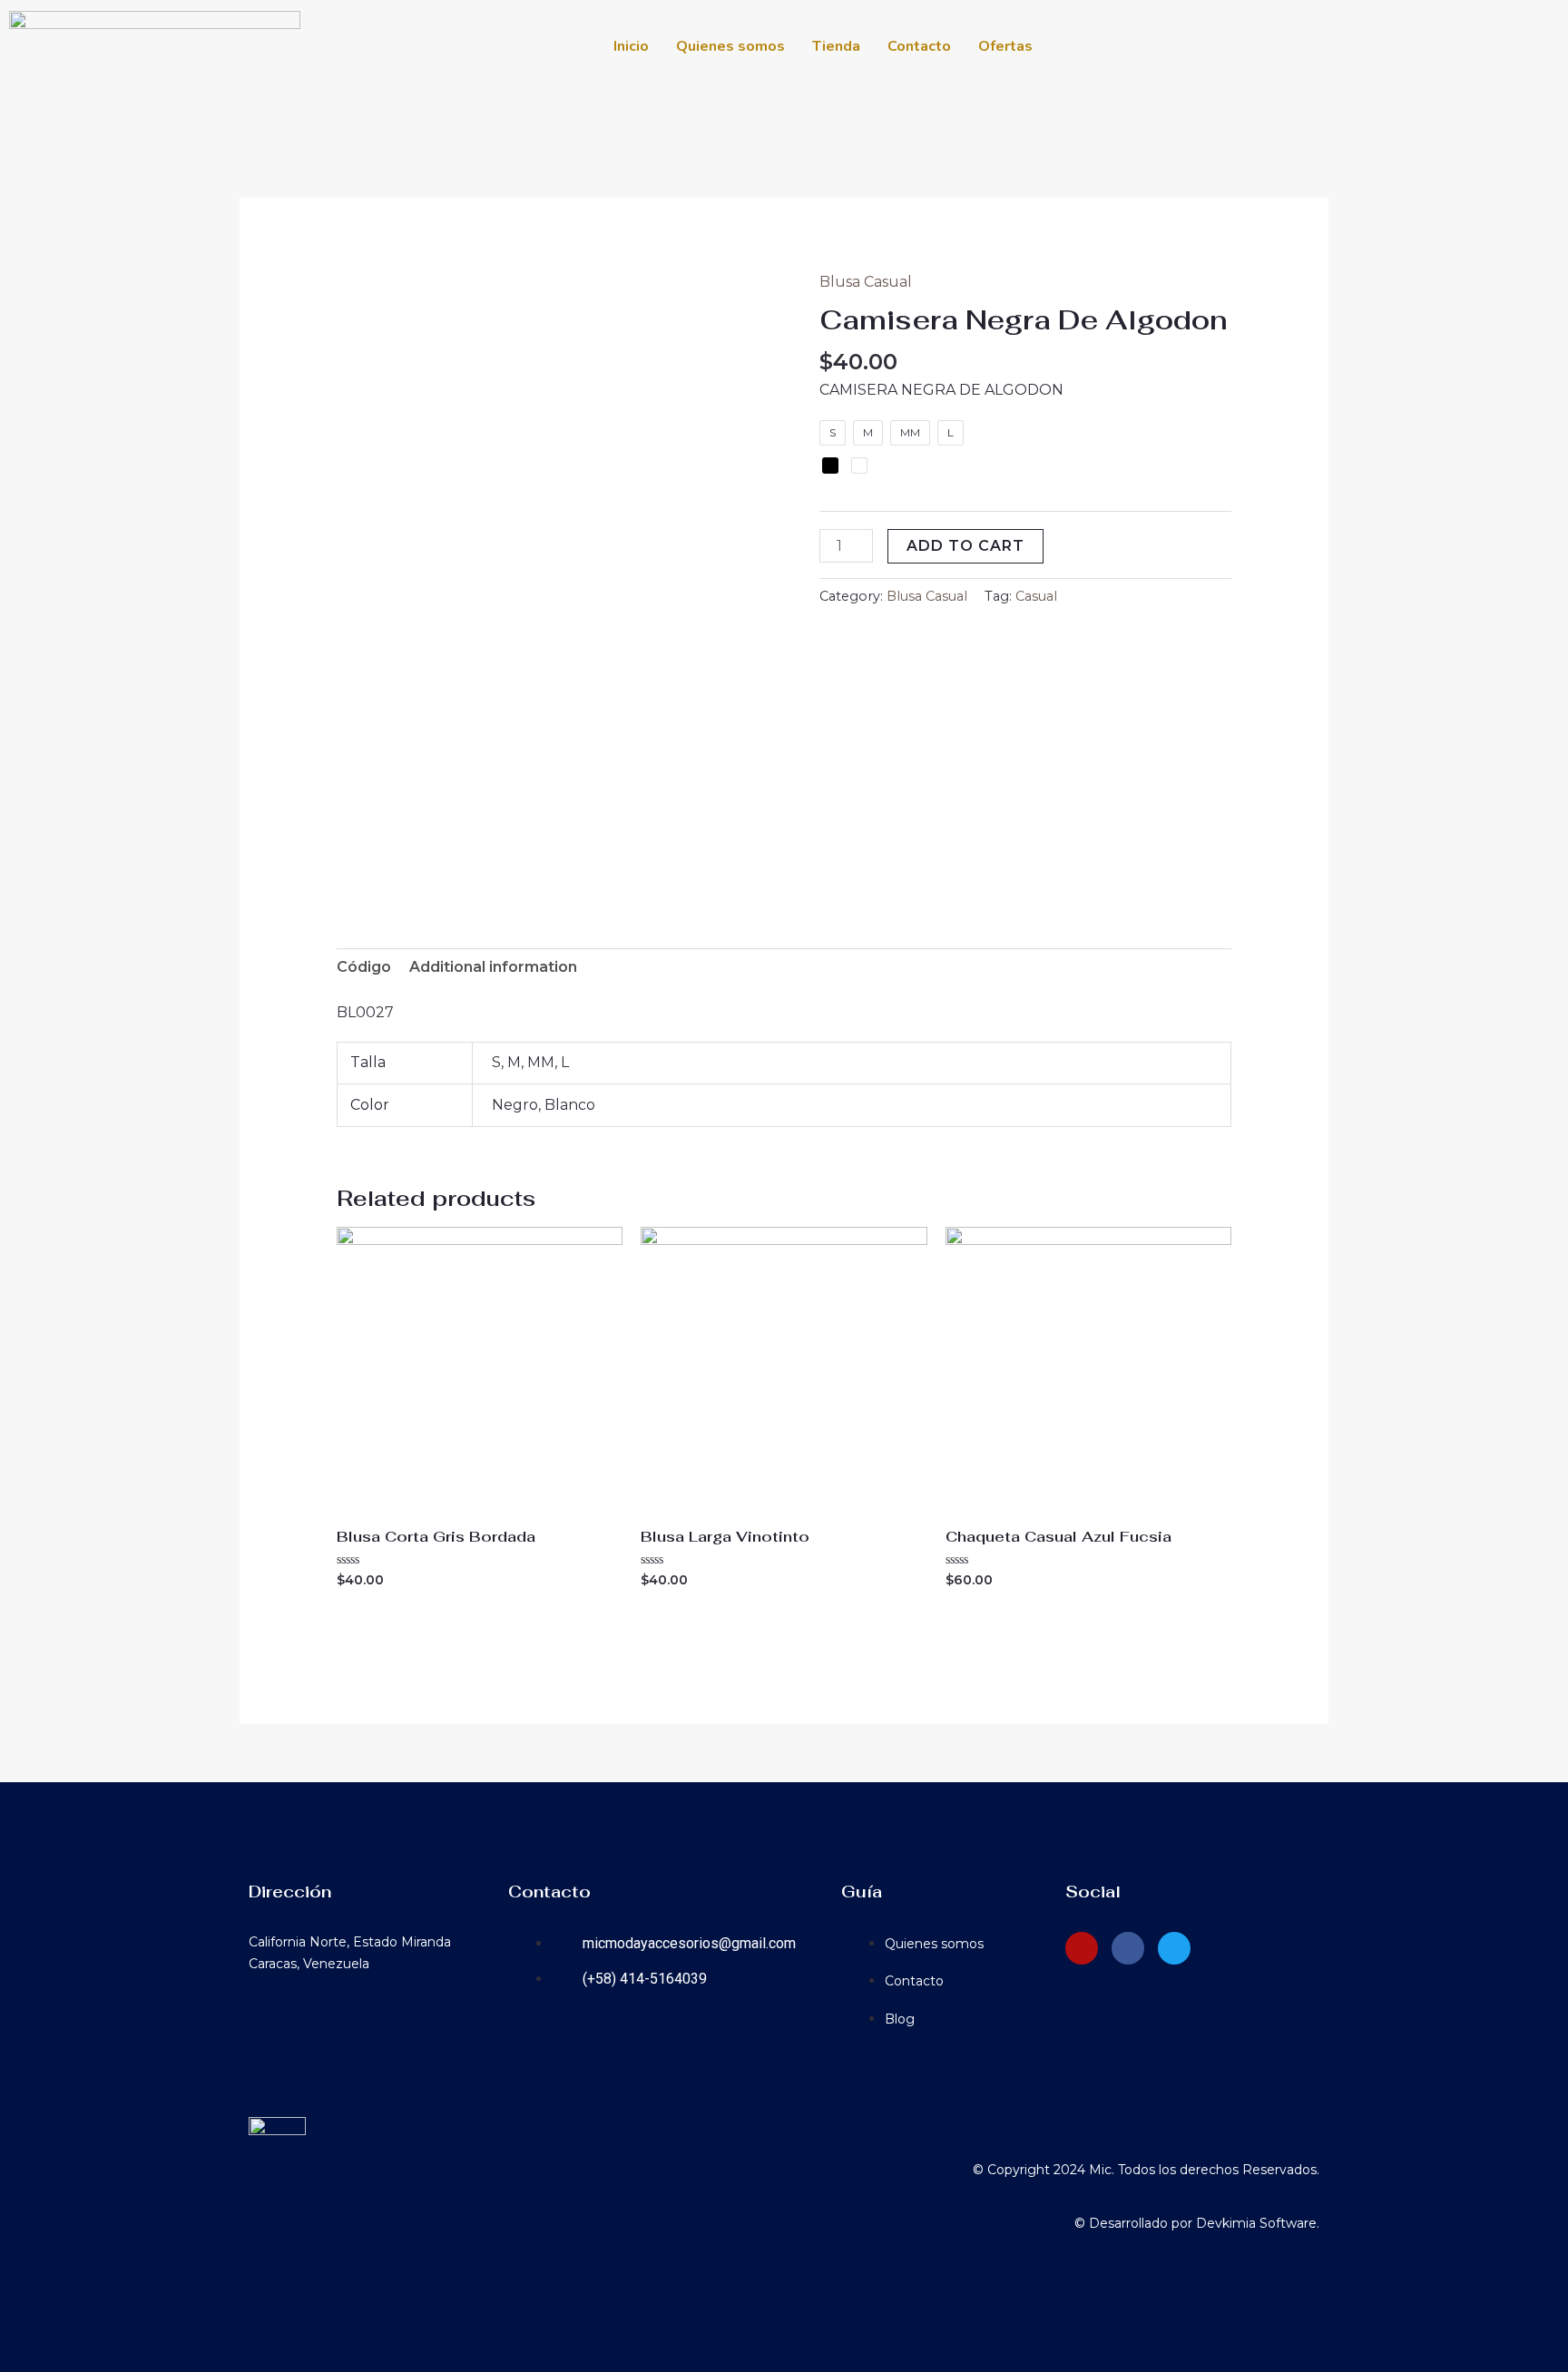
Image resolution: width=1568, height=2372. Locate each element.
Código (364, 967)
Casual (1036, 596)
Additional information (493, 967)
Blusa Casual (866, 282)
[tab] (364, 967)
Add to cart (965, 546)
